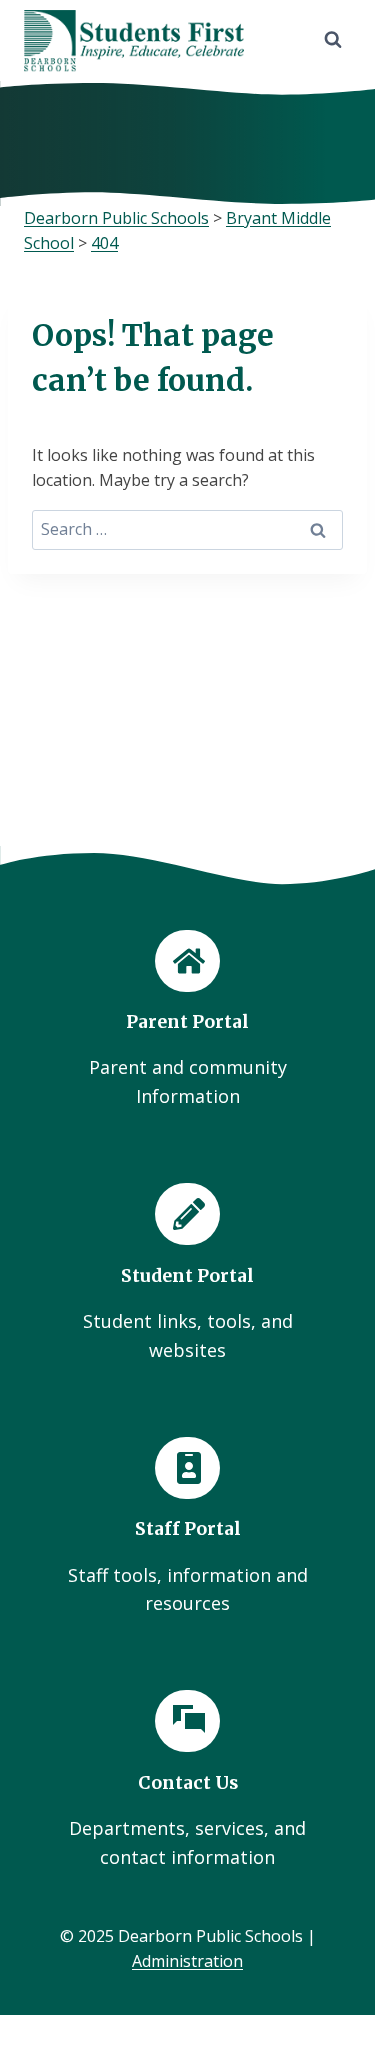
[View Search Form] (333, 40)
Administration (187, 1961)
